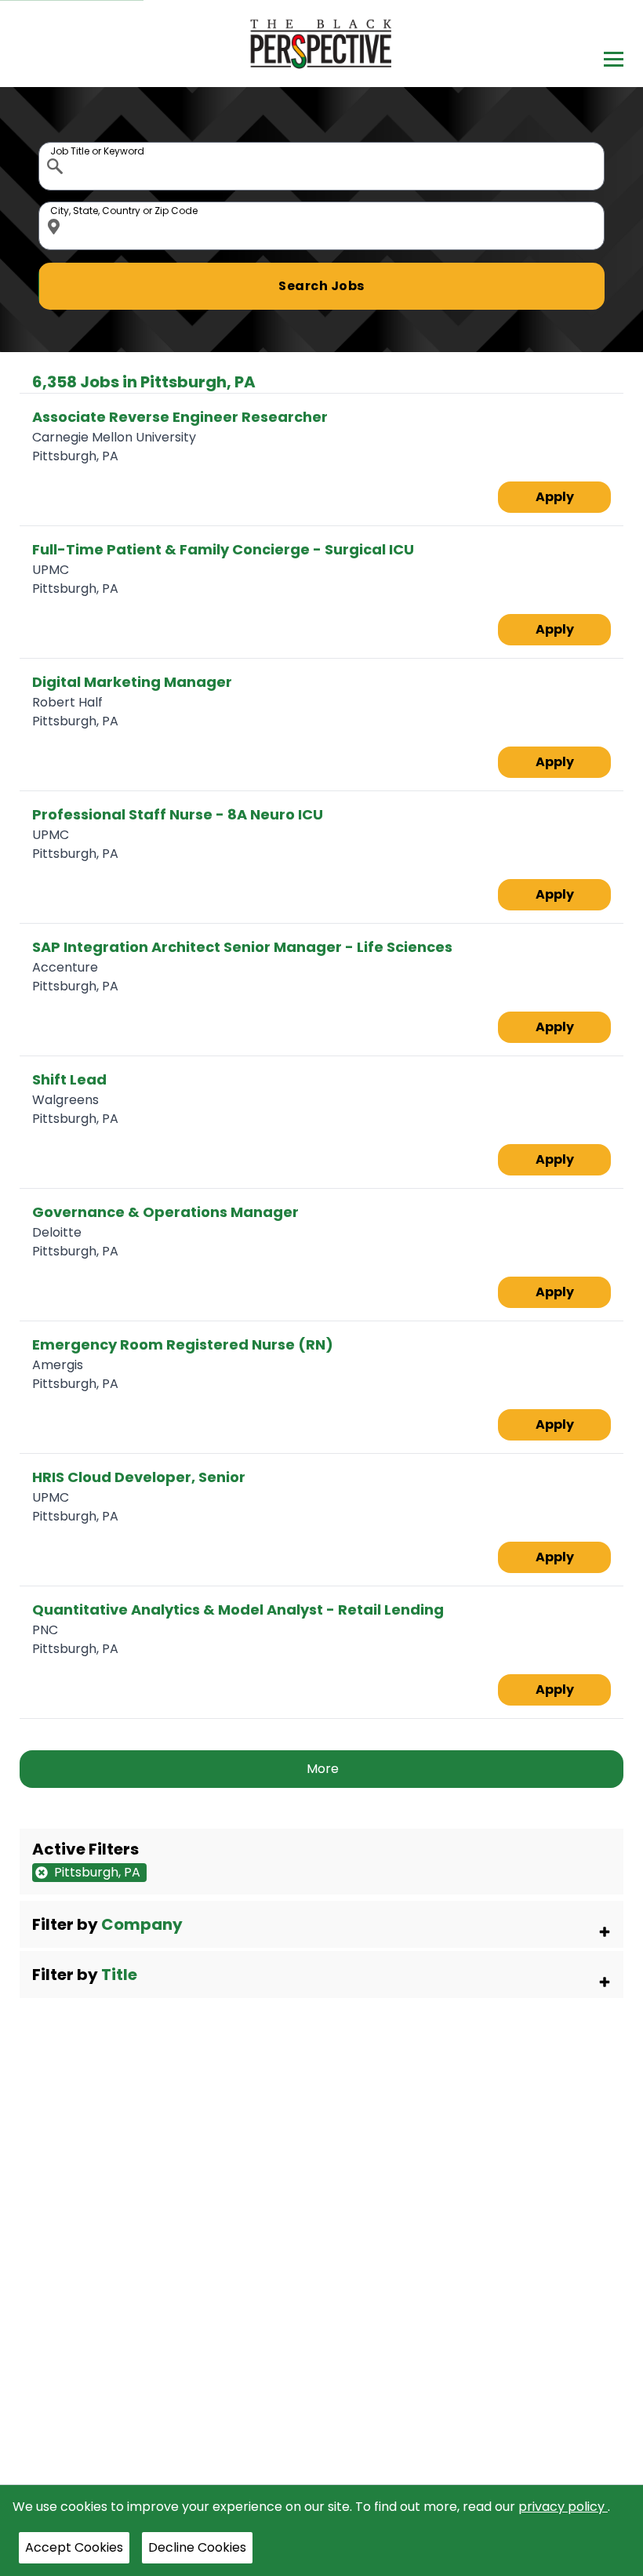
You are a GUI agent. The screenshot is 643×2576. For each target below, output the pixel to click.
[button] (322, 1924)
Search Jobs (321, 286)
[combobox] (322, 166)
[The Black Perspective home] (322, 44)
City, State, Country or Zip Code (56, 205)
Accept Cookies (74, 2547)
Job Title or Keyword (56, 146)
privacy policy (563, 2507)
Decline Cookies (197, 2547)
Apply (555, 497)
